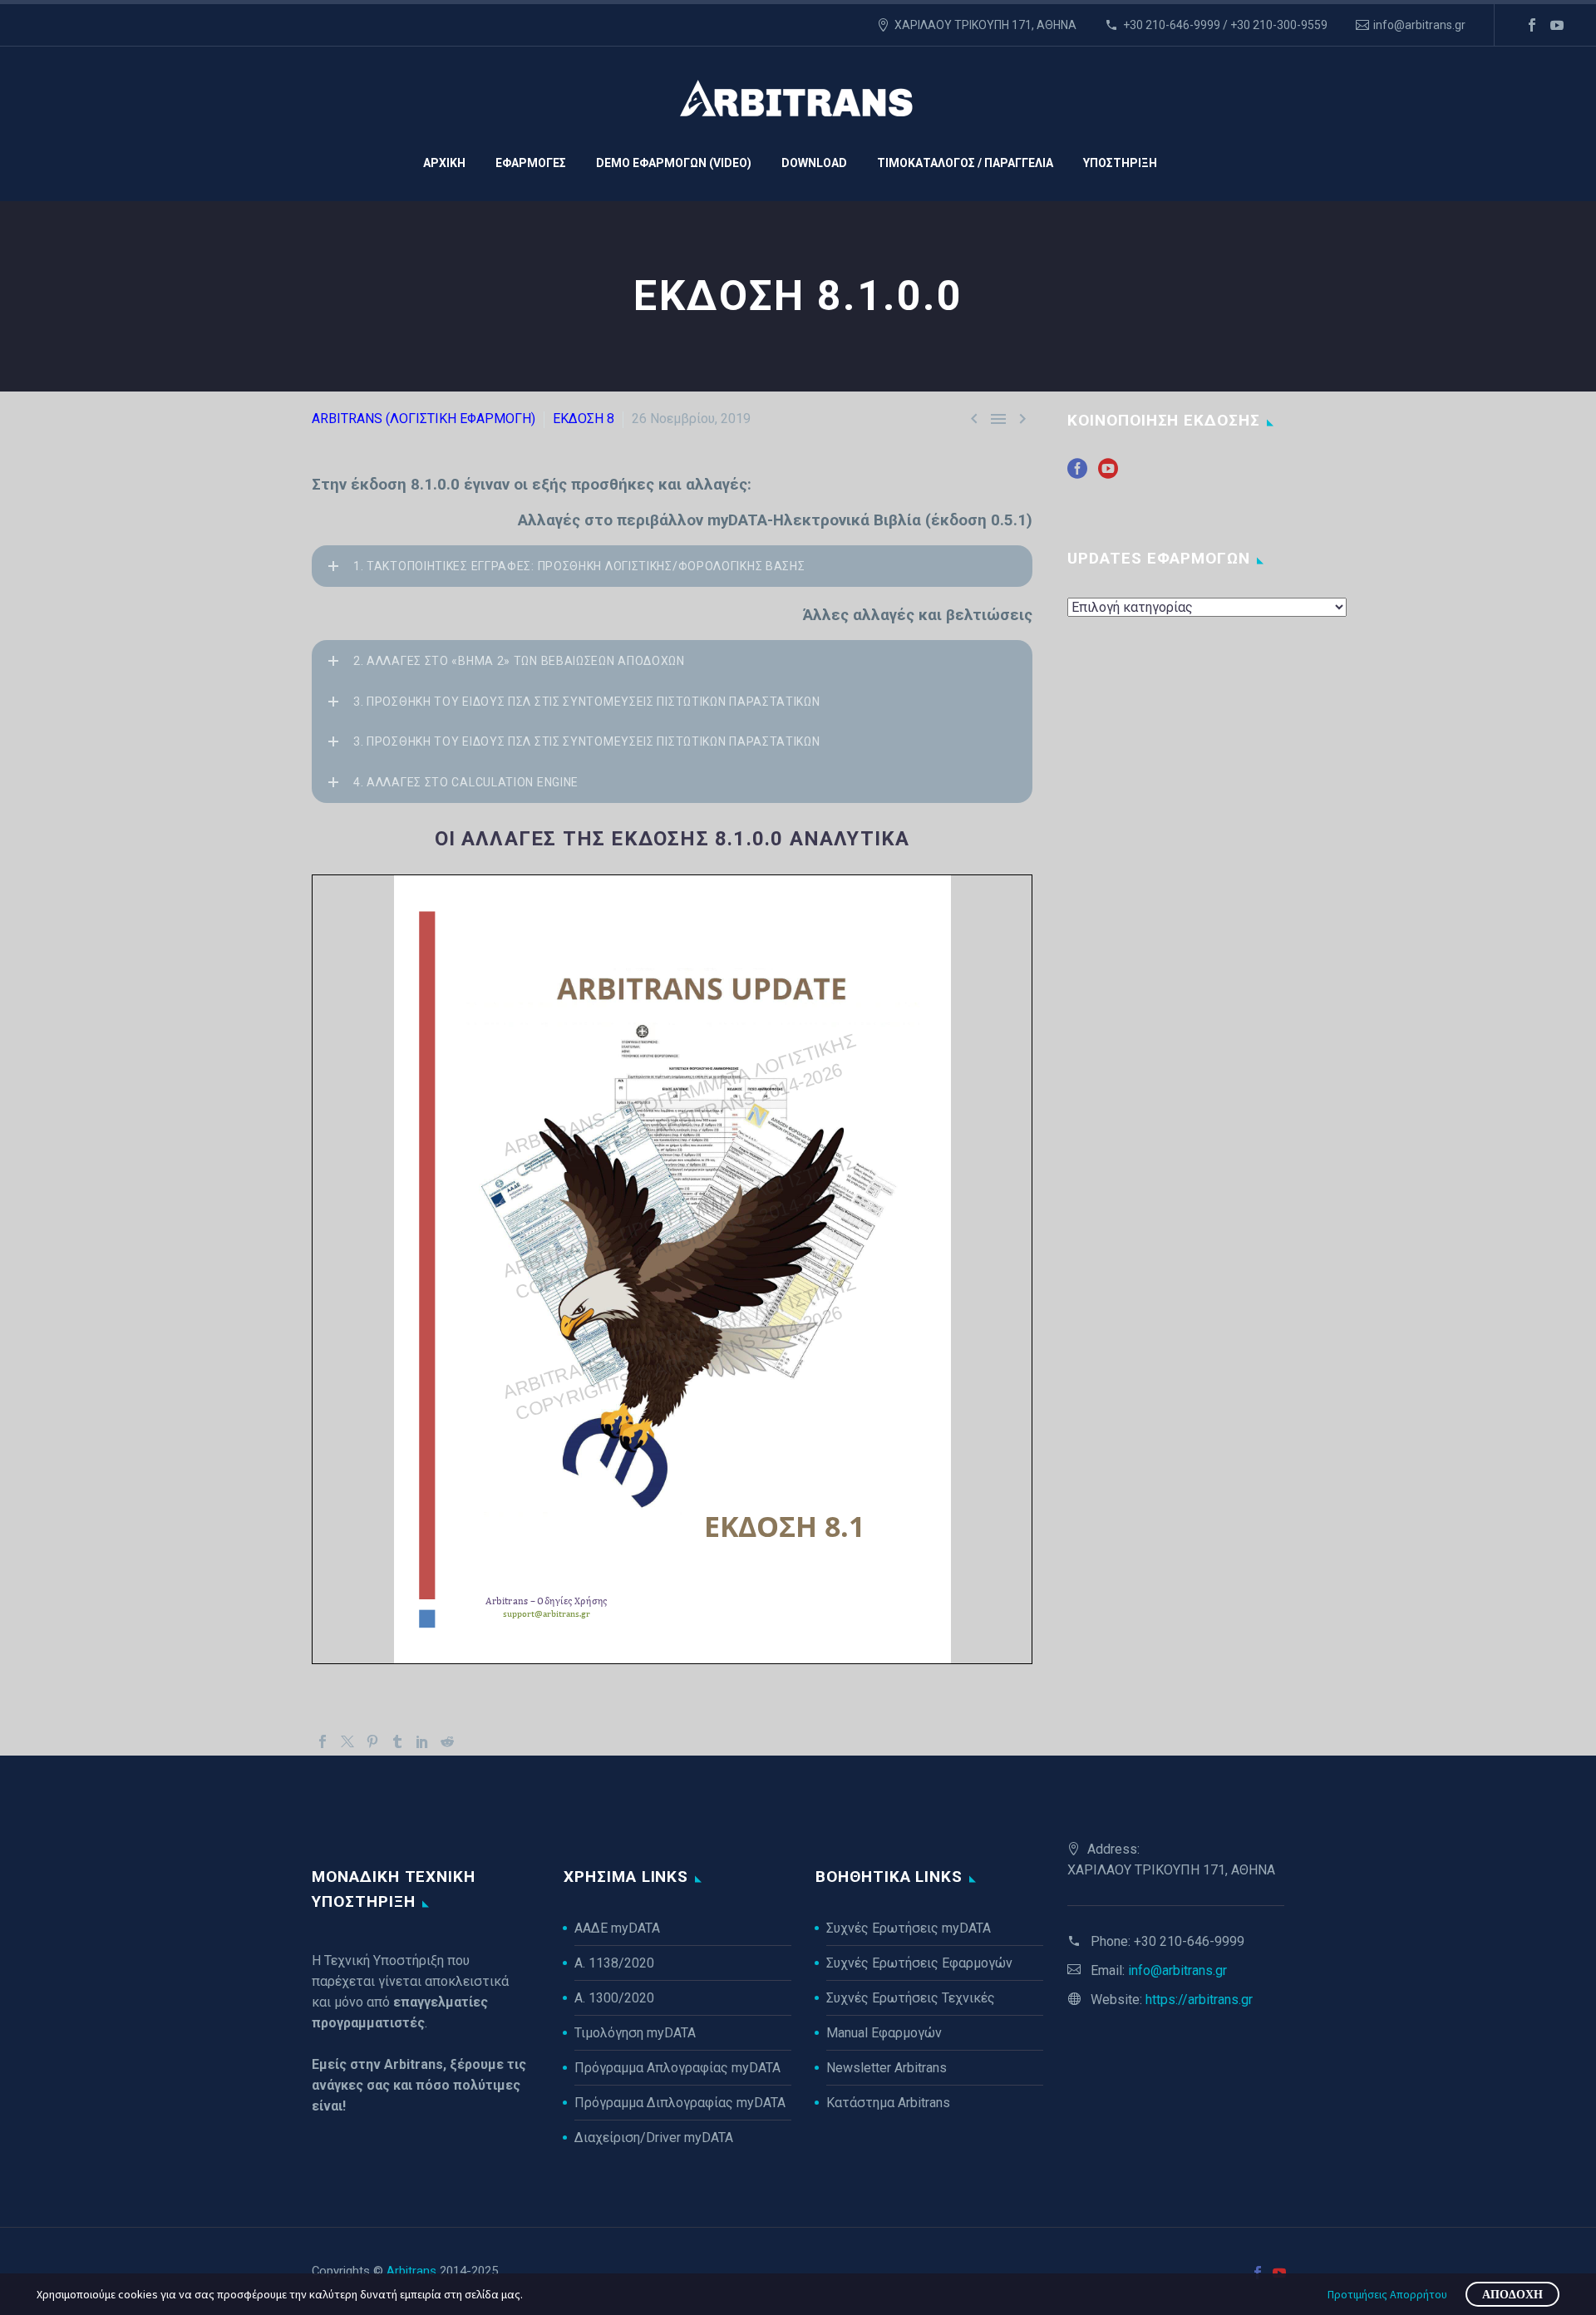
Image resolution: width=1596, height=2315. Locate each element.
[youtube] (1108, 474)
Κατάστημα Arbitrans (888, 2103)
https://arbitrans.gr (1199, 2000)
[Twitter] (347, 1741)
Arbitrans (411, 2271)
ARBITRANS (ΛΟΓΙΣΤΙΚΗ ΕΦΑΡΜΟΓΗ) (424, 419)
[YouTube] (1557, 25)
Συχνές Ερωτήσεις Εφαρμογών (919, 1963)
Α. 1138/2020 (614, 1963)
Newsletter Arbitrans (887, 2068)
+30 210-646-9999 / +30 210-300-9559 (1225, 25)
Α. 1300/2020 (614, 1998)
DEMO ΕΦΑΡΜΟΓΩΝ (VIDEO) (674, 163)
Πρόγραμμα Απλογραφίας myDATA (677, 2068)
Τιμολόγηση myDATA (635, 2033)
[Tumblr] (397, 1741)
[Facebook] (1532, 25)
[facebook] (1077, 474)
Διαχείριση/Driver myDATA (654, 2138)
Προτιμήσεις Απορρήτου (1387, 2294)
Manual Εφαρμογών (884, 2033)
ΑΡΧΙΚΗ (444, 163)
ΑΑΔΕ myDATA (617, 1928)
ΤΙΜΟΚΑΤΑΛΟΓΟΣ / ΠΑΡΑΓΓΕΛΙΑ (965, 163)
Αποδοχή (1512, 2294)
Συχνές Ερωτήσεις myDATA (909, 1928)
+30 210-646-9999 (1189, 1941)
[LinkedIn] (422, 1741)
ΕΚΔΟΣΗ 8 (584, 419)
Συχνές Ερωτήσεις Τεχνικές (911, 1998)
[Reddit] (447, 1741)
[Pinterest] (372, 1741)
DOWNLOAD (814, 163)
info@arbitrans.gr (1419, 25)
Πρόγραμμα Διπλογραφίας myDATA (680, 2103)
